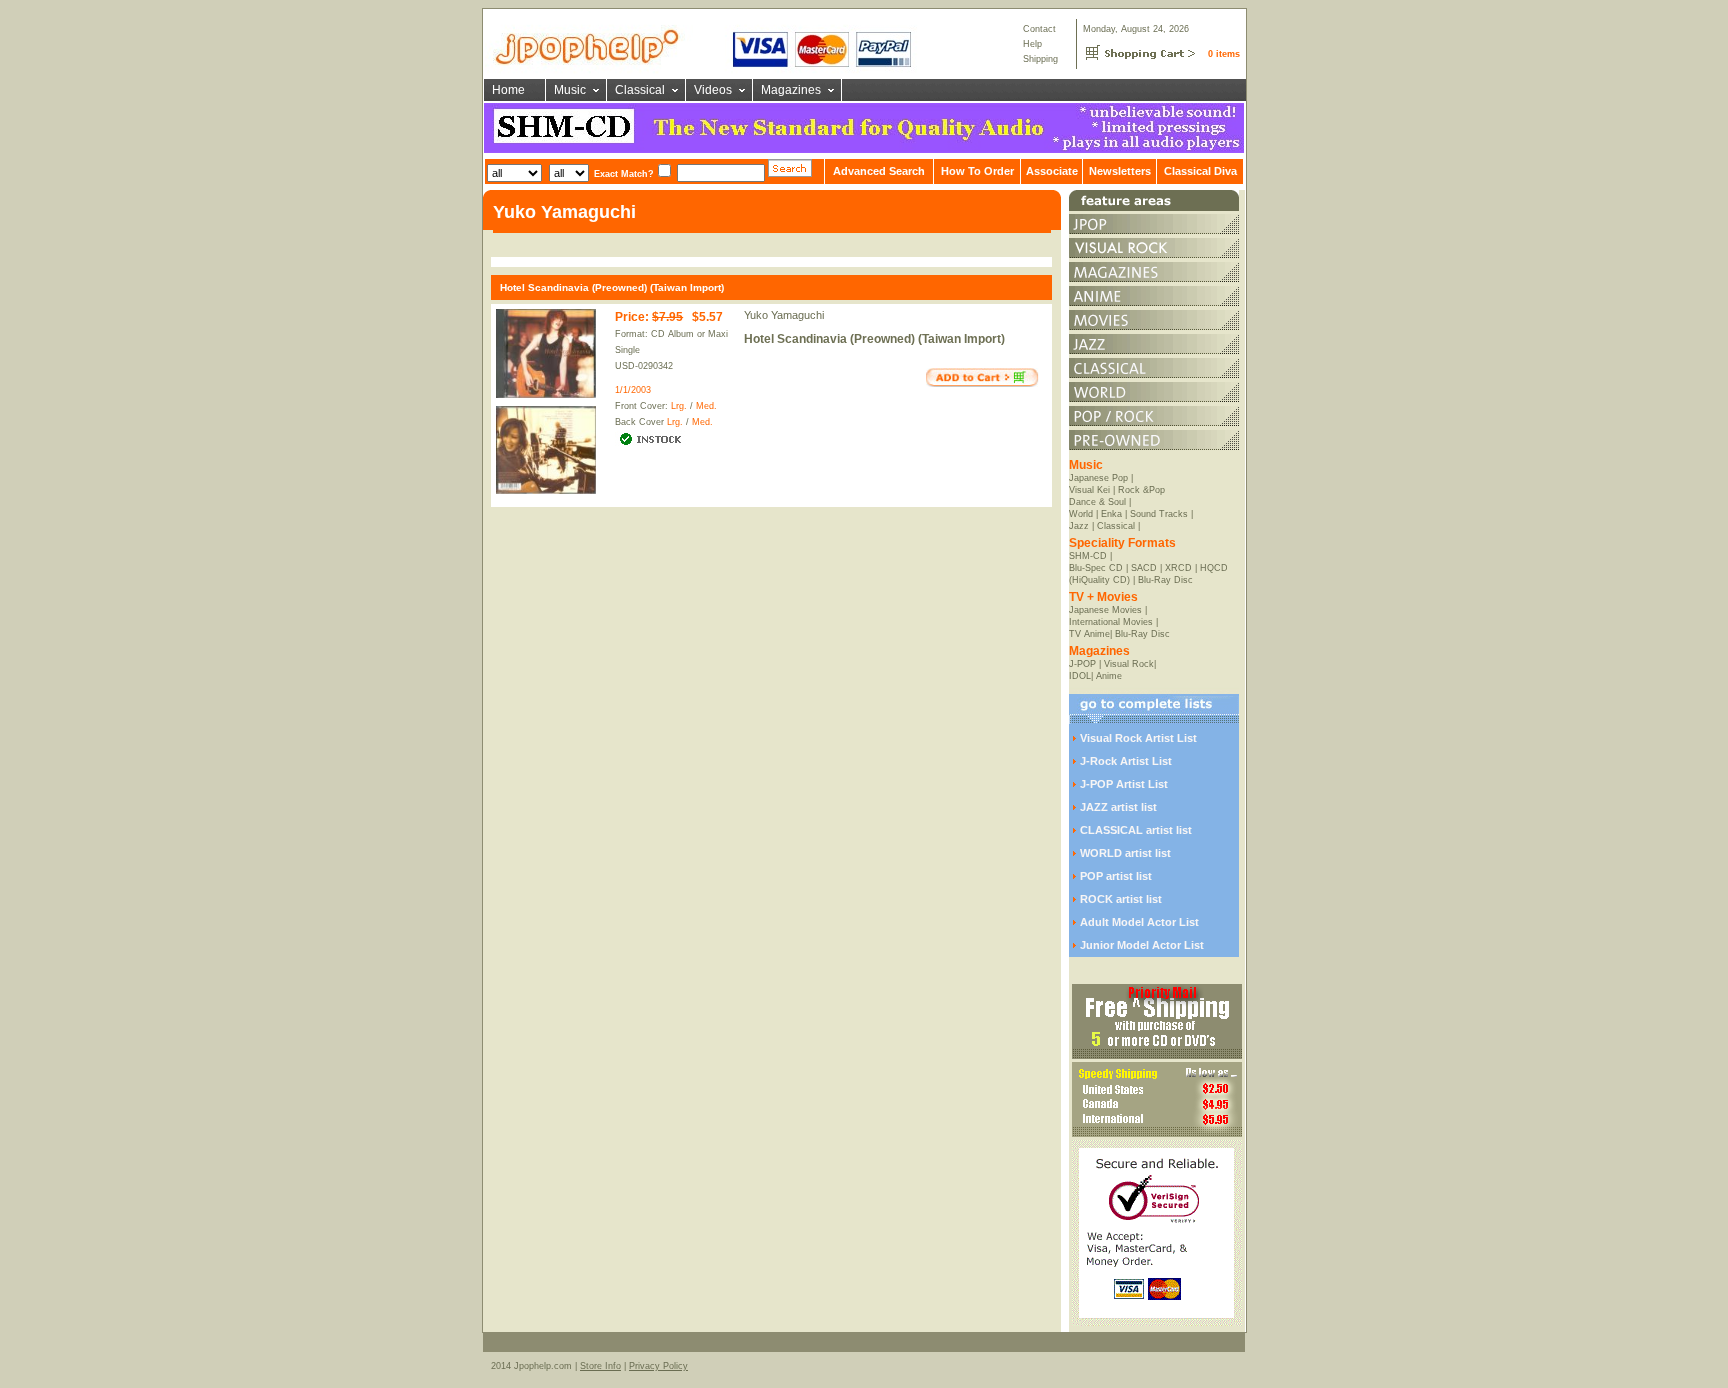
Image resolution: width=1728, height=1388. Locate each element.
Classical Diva (1200, 171)
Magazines (791, 90)
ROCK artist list (1121, 899)
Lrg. (679, 406)
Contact (1039, 29)
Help (1032, 44)
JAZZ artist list (1118, 807)
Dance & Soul (1097, 502)
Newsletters (1120, 171)
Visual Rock (1129, 664)
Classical (640, 90)
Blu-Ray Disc (1165, 580)
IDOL (1080, 676)
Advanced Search (879, 171)
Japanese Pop (1098, 478)
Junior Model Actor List (1142, 945)
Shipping (1040, 59)
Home (508, 90)
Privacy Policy (658, 1366)
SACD (1144, 568)
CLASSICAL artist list (1136, 830)
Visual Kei (1089, 490)
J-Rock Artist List (1126, 761)
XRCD (1178, 568)
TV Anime (1089, 634)
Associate (1052, 171)
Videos (713, 90)
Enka (1111, 514)
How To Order (977, 171)
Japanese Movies (1105, 610)
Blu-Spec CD (1096, 568)
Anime (1109, 676)
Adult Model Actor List (1139, 922)
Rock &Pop (1141, 490)
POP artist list (1116, 876)
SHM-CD (1088, 556)
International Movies (1111, 622)
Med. (706, 406)
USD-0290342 (644, 366)
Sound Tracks (1159, 514)
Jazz (1079, 526)
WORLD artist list (1125, 853)
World (1081, 514)
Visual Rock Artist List (1138, 738)
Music (570, 90)
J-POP (1082, 664)
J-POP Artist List (1124, 784)
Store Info (600, 1366)
